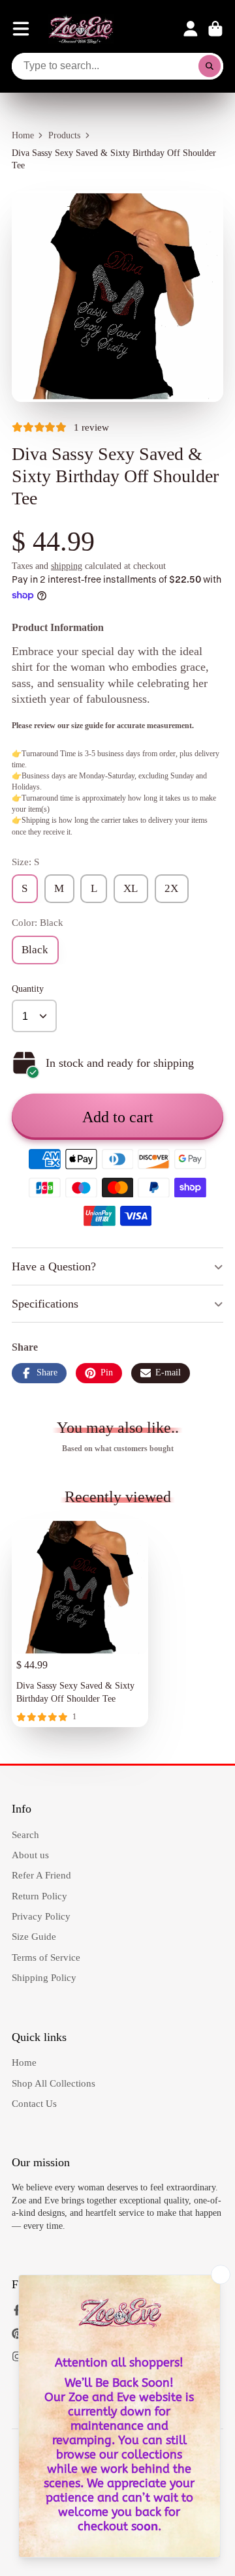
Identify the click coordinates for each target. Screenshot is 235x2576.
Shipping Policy (44, 1977)
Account (191, 29)
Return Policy (39, 1896)
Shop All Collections (54, 2083)
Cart (215, 29)
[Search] (210, 67)
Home (23, 135)
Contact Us (34, 2103)
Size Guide (34, 1936)
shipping (67, 566)
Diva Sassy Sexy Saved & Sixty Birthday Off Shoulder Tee (80, 1623)
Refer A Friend (41, 1875)
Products (64, 135)
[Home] (81, 29)
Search (25, 1834)
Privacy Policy (41, 1916)
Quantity (28, 989)
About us (30, 1855)
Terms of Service (46, 1957)
